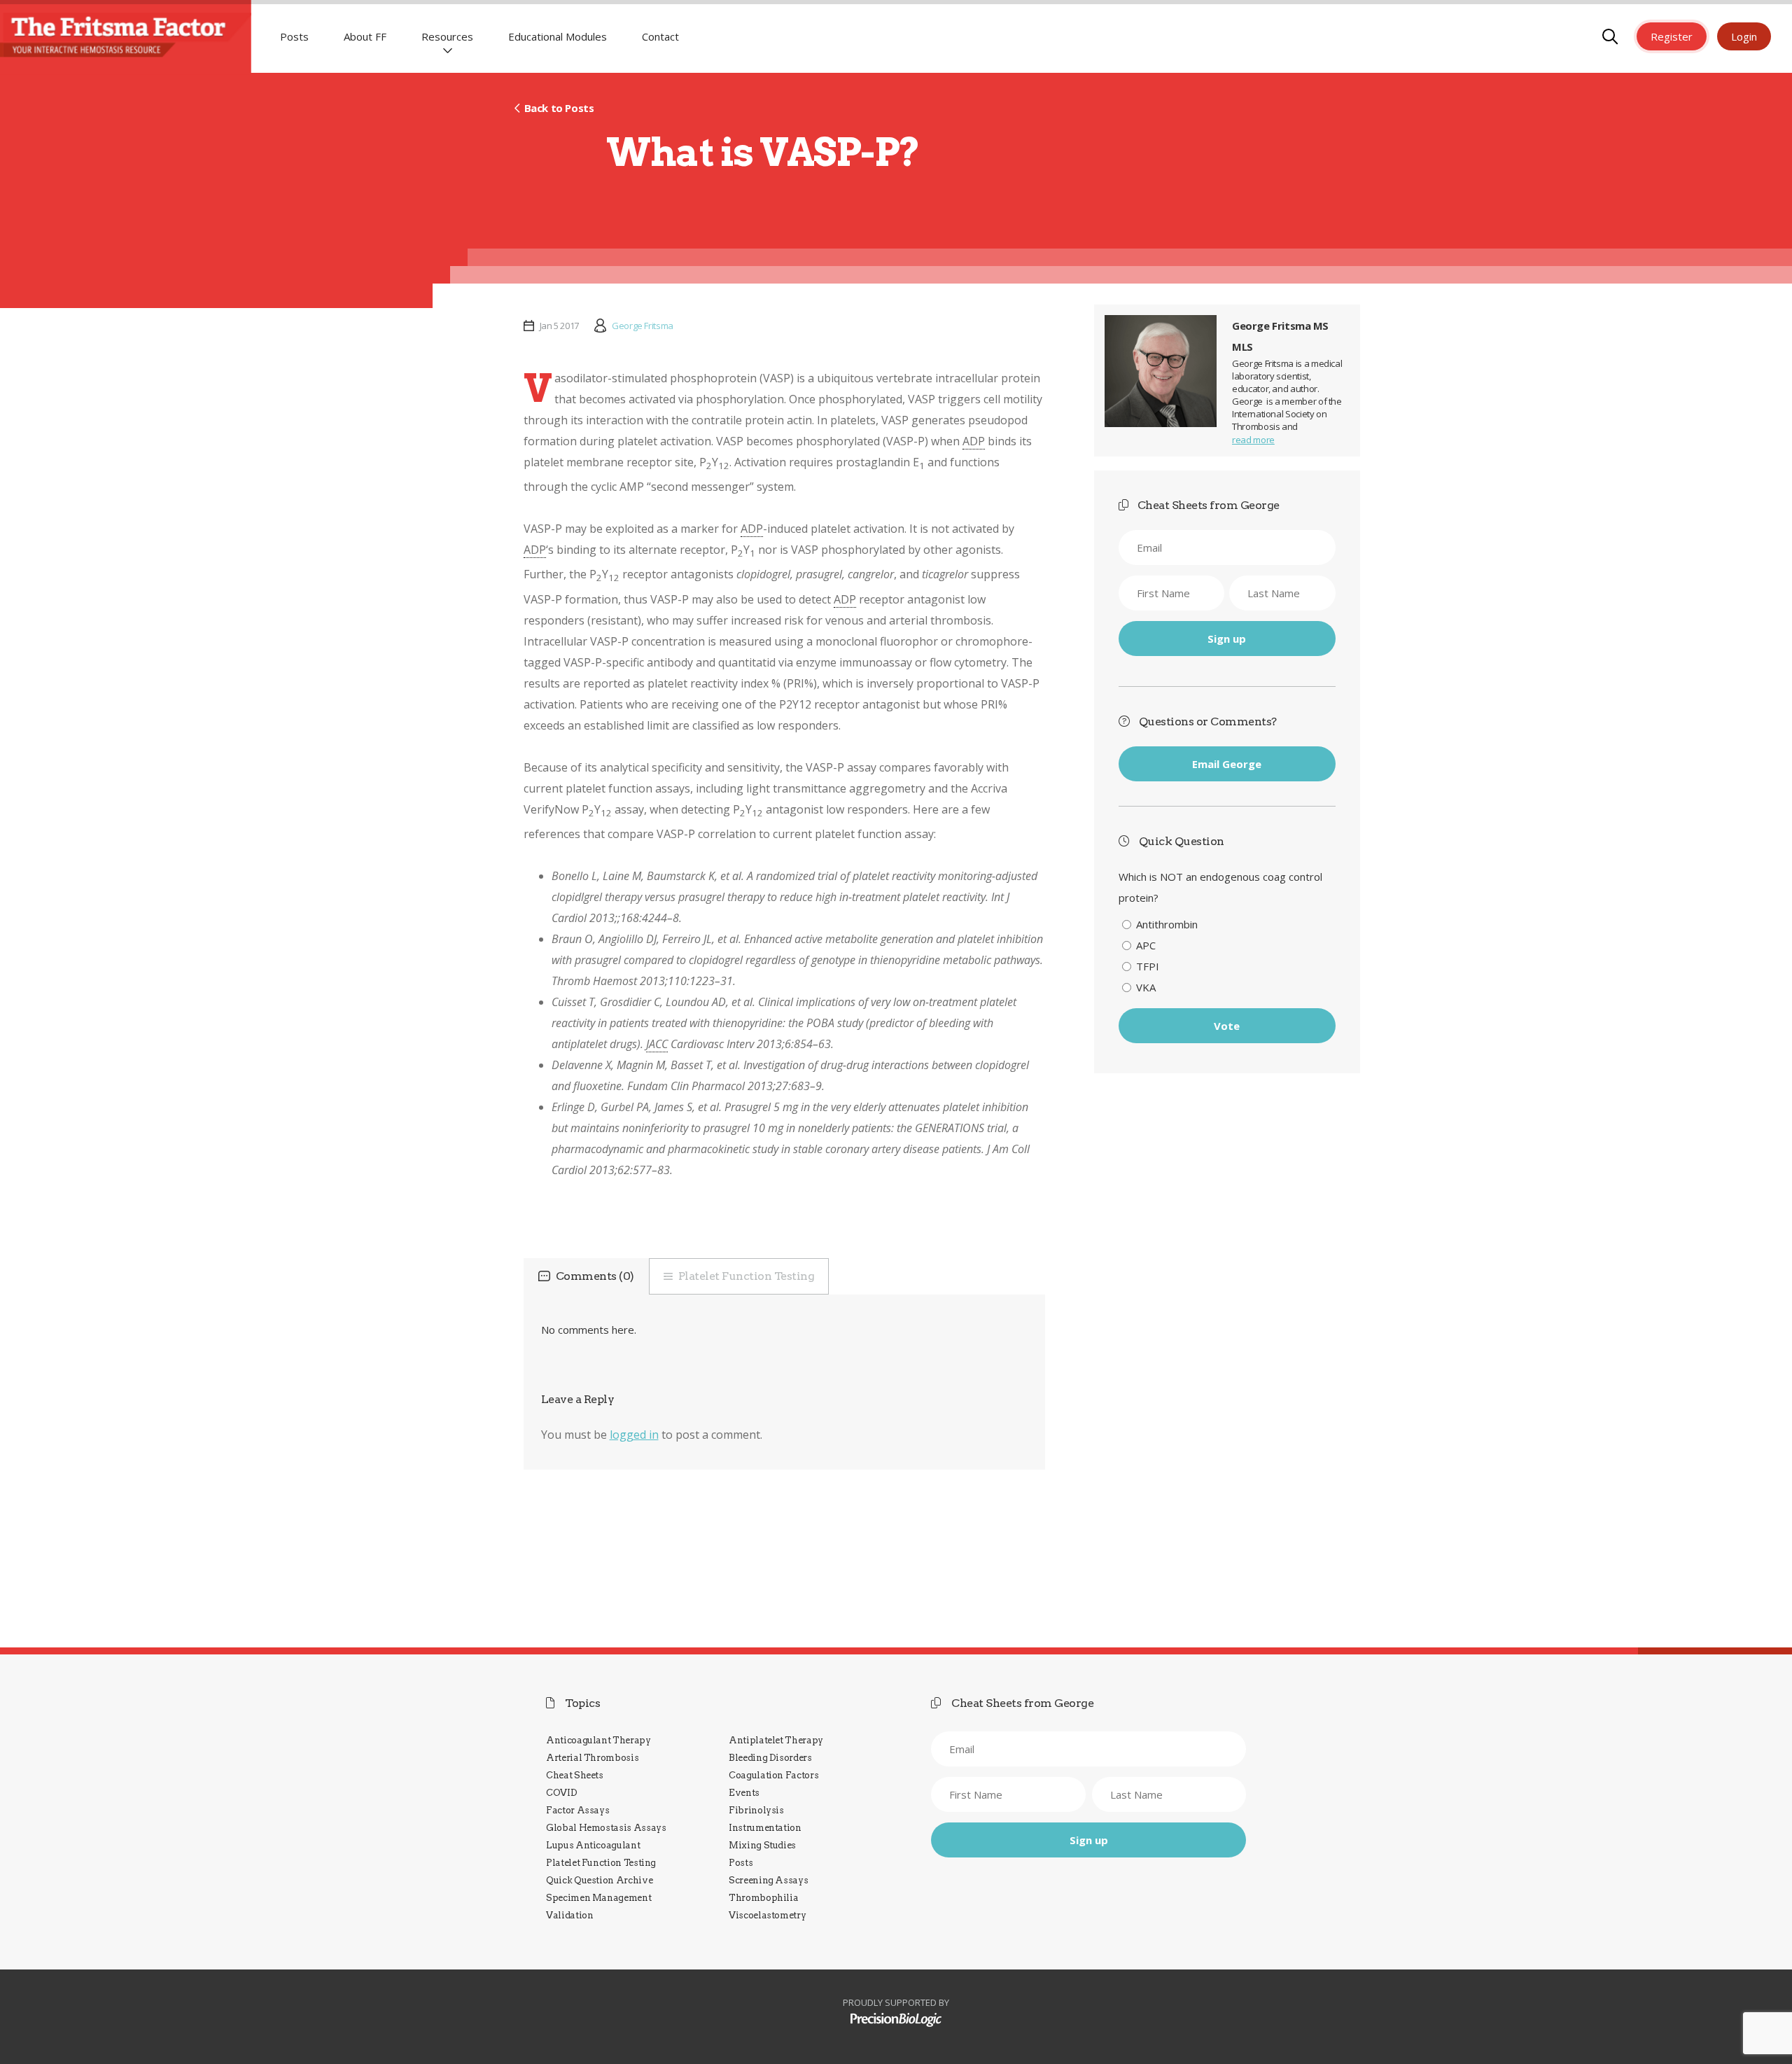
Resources (447, 36)
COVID (561, 1793)
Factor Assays (577, 1810)
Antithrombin (1167, 924)
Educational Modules (558, 36)
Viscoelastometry (767, 1915)
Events (744, 1793)
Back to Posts (559, 108)
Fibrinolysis (756, 1810)
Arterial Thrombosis (592, 1758)
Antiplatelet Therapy (776, 1740)
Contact (660, 36)
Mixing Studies (762, 1845)
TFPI (1148, 966)
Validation (569, 1915)
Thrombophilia (763, 1898)
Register (1672, 36)
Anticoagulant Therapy (598, 1740)
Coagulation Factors (773, 1775)
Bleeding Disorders (770, 1758)
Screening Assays (768, 1880)
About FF (365, 36)
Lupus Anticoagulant (593, 1845)
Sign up (1227, 639)
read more (1253, 440)
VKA (1146, 987)
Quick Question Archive (599, 1880)
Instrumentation (765, 1828)
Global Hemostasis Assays (606, 1828)
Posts (294, 36)
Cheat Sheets (575, 1775)
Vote (1227, 1026)
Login (1744, 36)
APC (1146, 945)
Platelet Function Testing (747, 1276)
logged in (634, 1435)
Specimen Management (598, 1898)
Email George (1227, 764)
